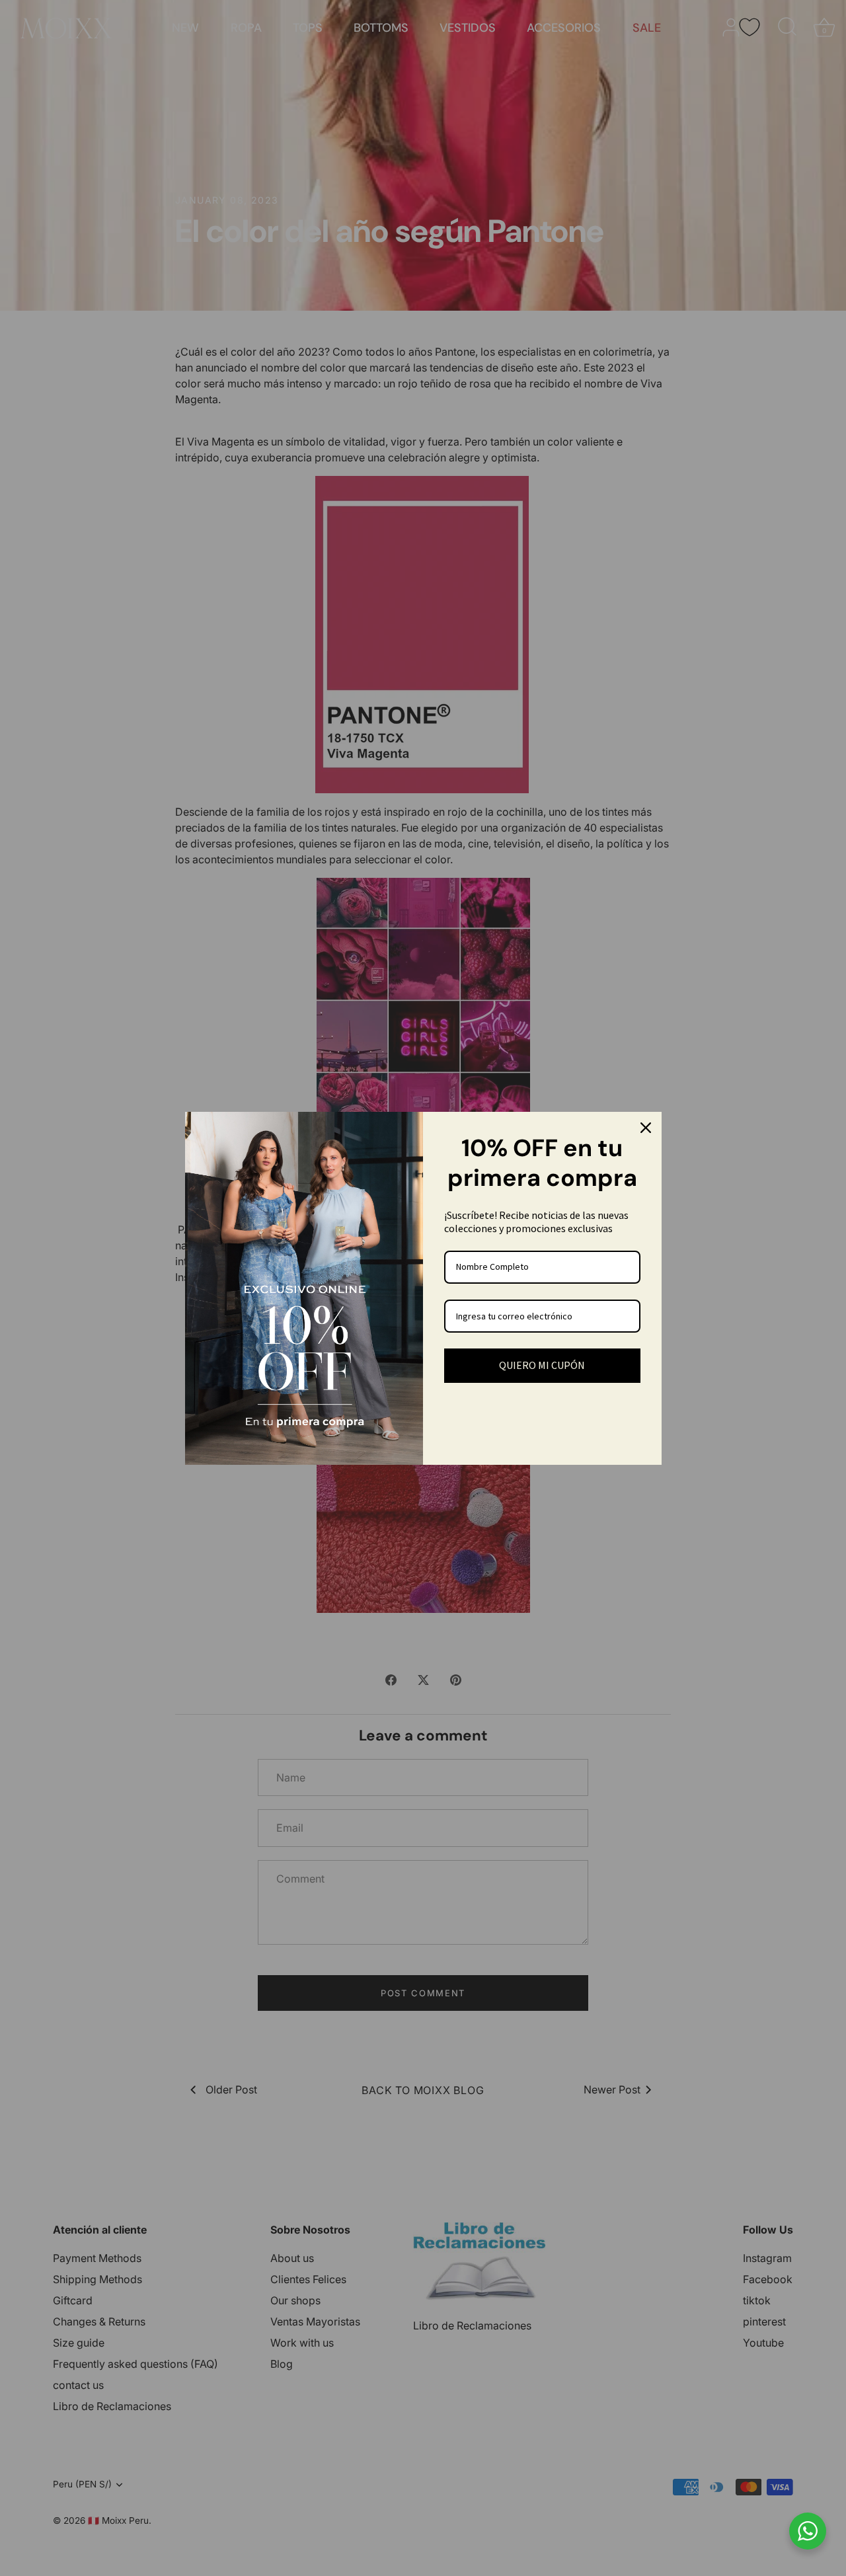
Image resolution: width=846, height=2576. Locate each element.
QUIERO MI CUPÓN (542, 1365)
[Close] (646, 1128)
